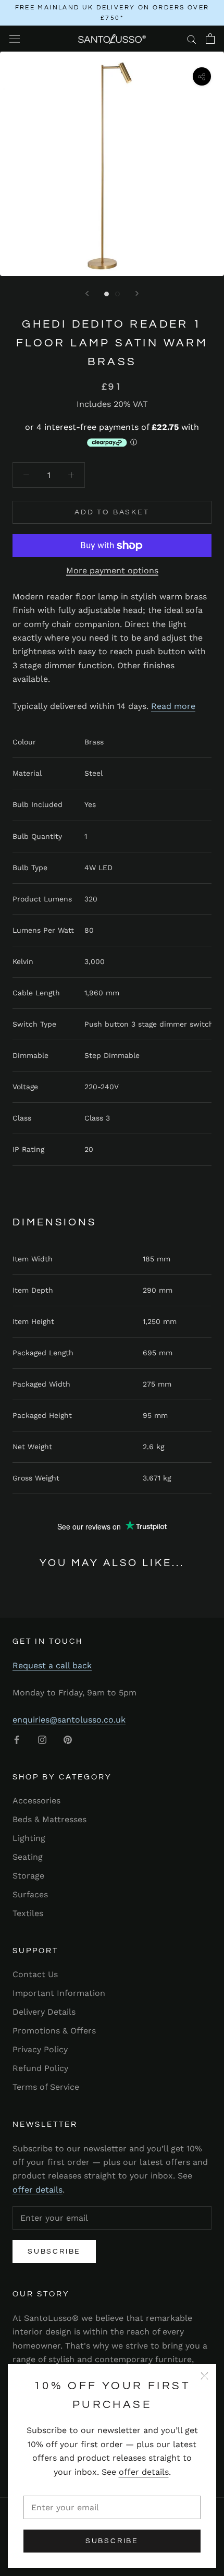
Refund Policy (40, 2068)
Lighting (29, 1838)
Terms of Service (46, 2087)
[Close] (204, 2376)
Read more (173, 706)
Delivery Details (44, 2012)
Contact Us (35, 1974)
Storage (28, 1876)
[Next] (137, 293)
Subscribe (112, 2541)
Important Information (59, 1993)
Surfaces (30, 1894)
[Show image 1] (107, 294)
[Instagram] (42, 1739)
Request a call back (52, 1665)
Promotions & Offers (54, 2031)
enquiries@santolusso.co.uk (69, 1720)
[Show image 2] (117, 294)
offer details (144, 2472)
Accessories (36, 1801)
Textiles (28, 1913)
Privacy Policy (40, 2049)
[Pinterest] (68, 1739)
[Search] (192, 39)
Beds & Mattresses (49, 1819)
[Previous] (87, 293)
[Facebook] (17, 1739)
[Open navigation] (15, 39)
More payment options (112, 570)
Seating (28, 1857)
